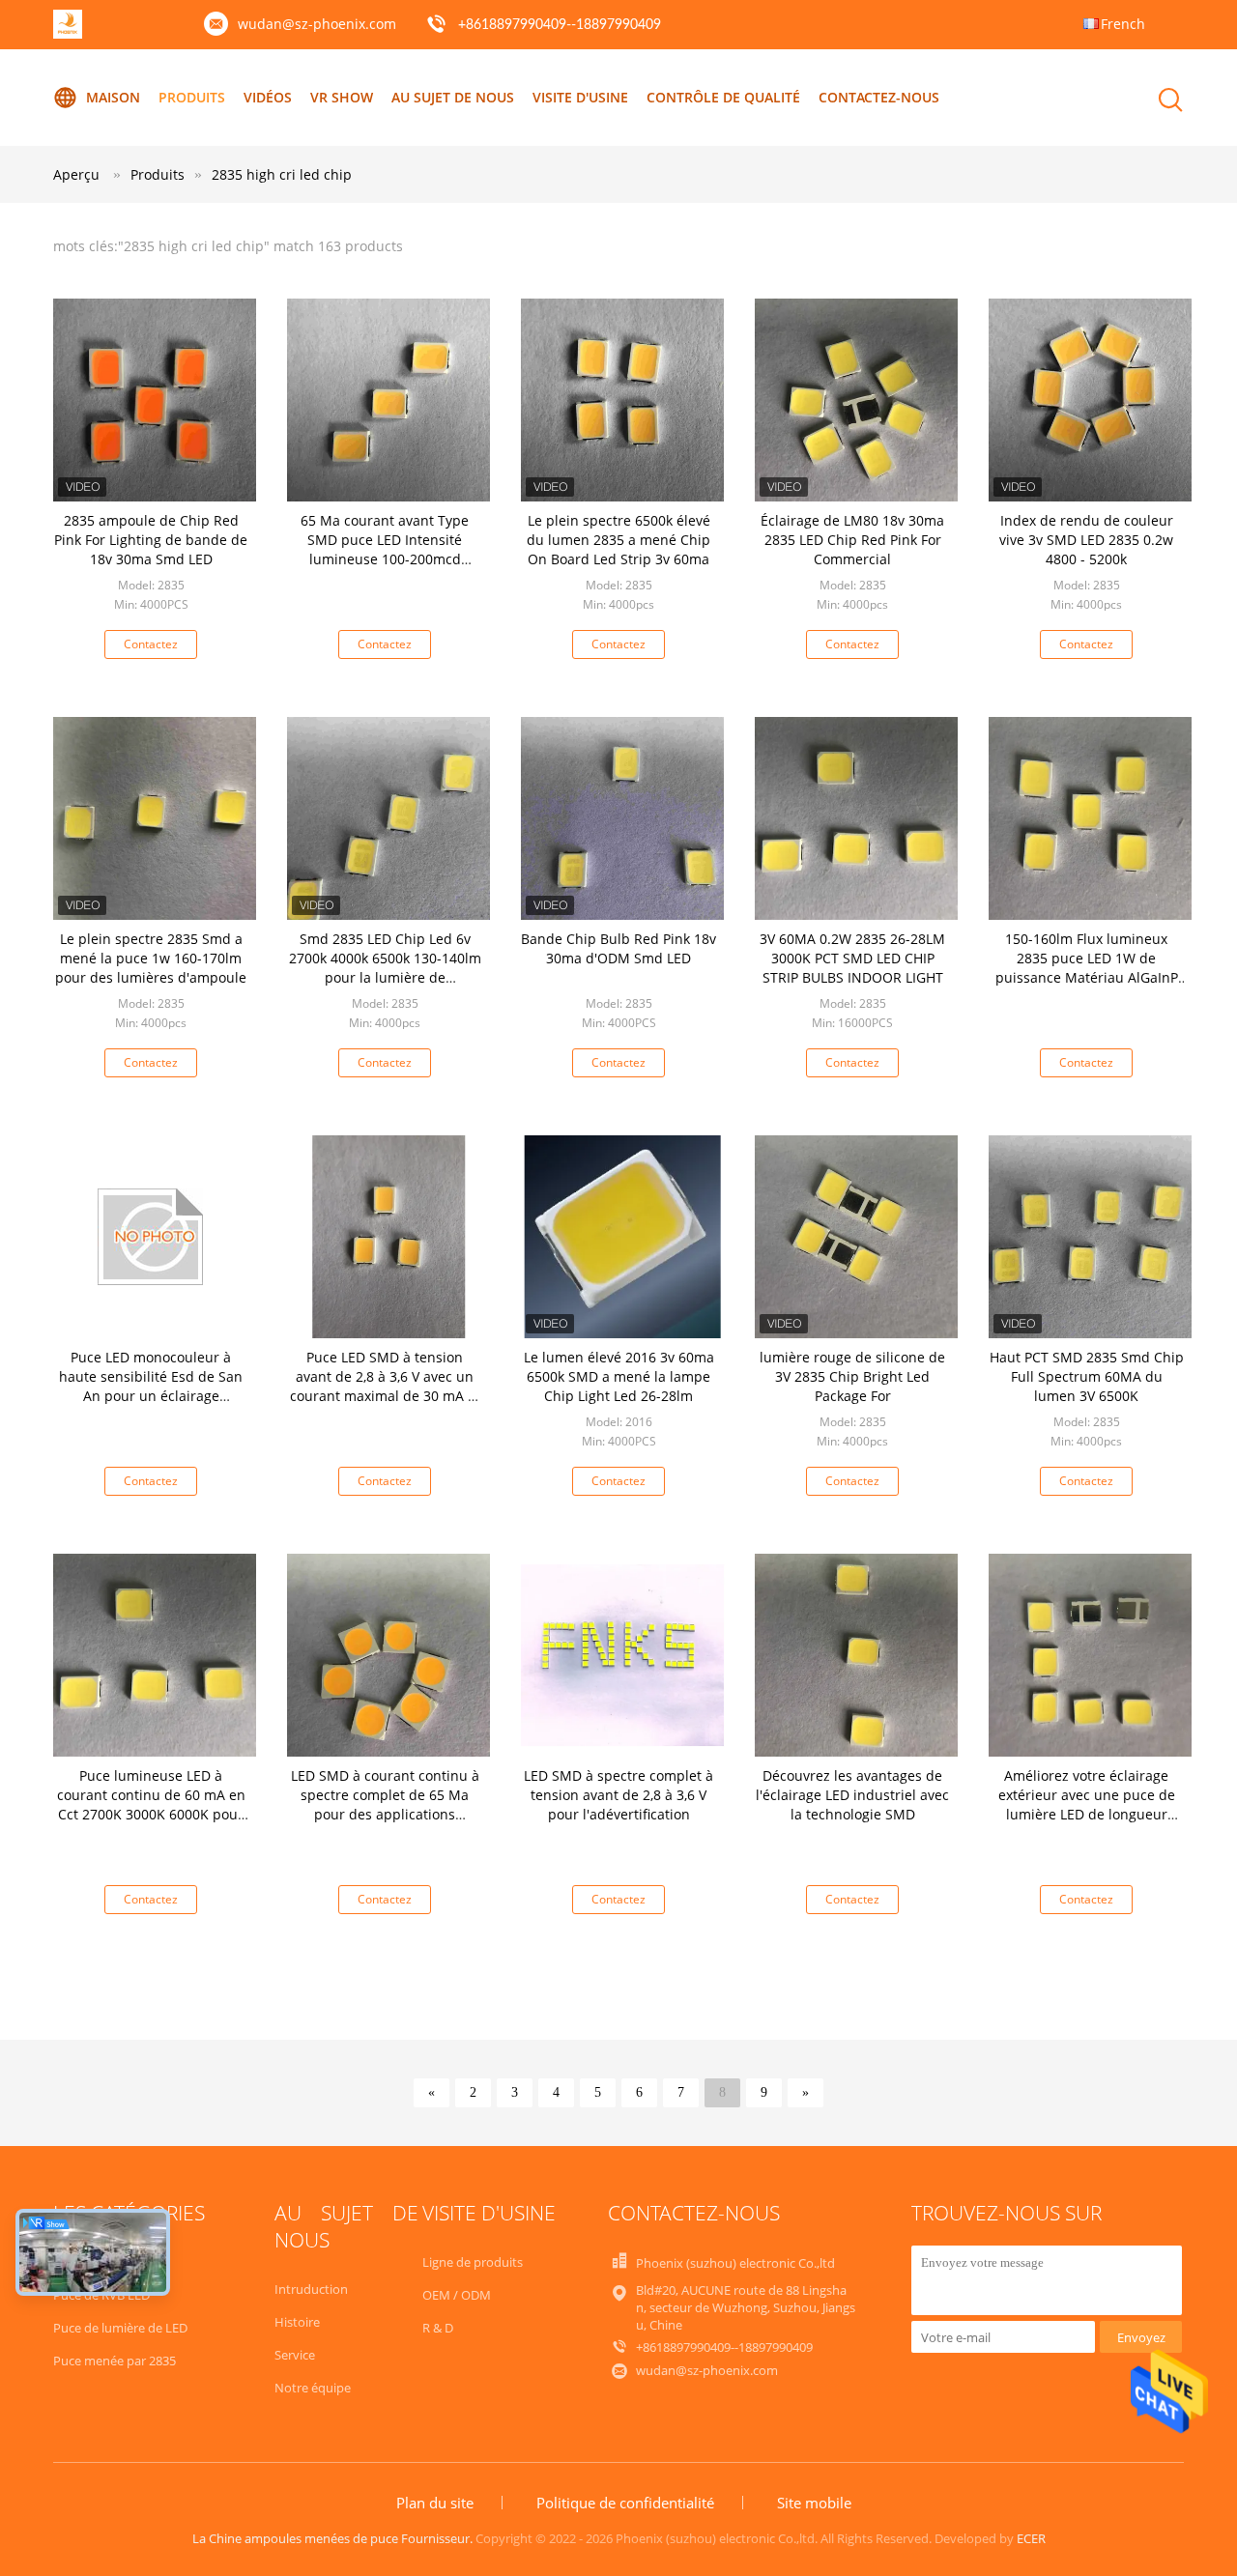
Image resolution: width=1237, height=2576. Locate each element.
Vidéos (268, 97)
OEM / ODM (457, 2295)
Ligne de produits (473, 2262)
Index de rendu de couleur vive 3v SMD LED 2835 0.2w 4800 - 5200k (1086, 540)
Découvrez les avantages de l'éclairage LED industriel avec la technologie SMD (852, 1795)
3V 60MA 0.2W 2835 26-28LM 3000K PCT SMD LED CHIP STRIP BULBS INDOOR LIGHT (852, 958)
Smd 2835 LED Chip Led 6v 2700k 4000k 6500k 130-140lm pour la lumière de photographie (385, 968)
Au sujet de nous (453, 97)
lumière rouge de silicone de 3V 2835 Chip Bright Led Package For (852, 1376)
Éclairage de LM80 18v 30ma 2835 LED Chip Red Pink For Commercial (852, 540)
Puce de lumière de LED (120, 2328)
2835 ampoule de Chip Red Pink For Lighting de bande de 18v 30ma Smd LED (151, 540)
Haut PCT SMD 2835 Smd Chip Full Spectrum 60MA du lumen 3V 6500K (1087, 1376)
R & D (438, 2328)
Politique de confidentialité (625, 2503)
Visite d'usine (580, 97)
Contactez (151, 644)
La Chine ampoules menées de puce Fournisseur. (334, 2538)
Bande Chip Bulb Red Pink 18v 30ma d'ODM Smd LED (618, 948)
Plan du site (435, 2503)
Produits (192, 97)
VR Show (342, 97)
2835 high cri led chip (282, 174)
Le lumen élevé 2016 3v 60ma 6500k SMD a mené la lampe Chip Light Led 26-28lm (619, 1376)
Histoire (297, 2322)
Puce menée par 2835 (115, 2361)
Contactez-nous (879, 97)
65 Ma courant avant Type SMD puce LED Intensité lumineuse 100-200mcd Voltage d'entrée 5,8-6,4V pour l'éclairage (385, 559)
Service (295, 2355)
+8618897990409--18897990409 (560, 25)
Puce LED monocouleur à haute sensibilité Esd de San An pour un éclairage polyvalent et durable (151, 1386)
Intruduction (311, 2289)
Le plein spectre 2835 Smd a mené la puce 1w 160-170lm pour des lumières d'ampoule (151, 958)
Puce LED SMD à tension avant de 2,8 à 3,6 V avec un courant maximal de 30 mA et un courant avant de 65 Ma (385, 1386)
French (1123, 24)
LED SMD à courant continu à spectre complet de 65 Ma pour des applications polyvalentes (385, 1804)
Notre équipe (313, 2388)
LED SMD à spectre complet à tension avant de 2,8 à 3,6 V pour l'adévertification (618, 1795)
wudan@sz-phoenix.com (317, 24)
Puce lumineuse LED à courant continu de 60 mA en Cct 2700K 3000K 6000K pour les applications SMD (151, 1804)
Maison (113, 97)
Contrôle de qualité (723, 97)
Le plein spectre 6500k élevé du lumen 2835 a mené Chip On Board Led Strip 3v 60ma (618, 540)
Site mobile (814, 2503)
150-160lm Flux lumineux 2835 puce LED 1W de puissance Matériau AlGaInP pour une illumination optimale (1087, 977)
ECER (1031, 2538)
